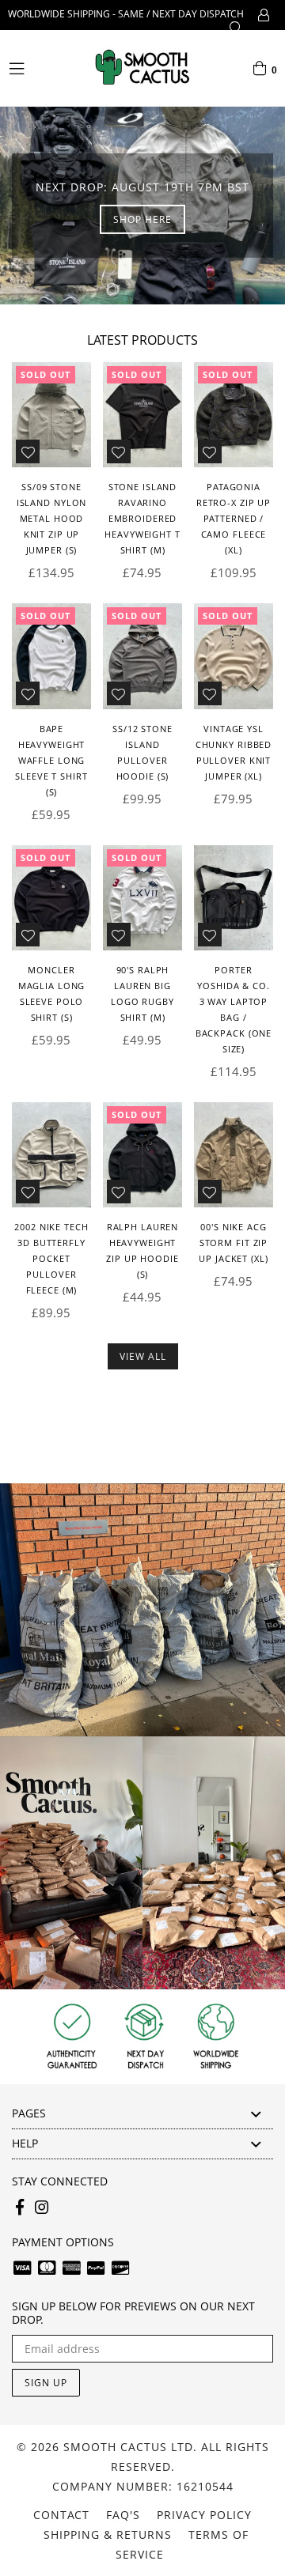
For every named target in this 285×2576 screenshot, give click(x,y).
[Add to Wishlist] (28, 451)
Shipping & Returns (108, 2534)
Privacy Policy (204, 2515)
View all (143, 1356)
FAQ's (123, 2515)
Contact (61, 2515)
